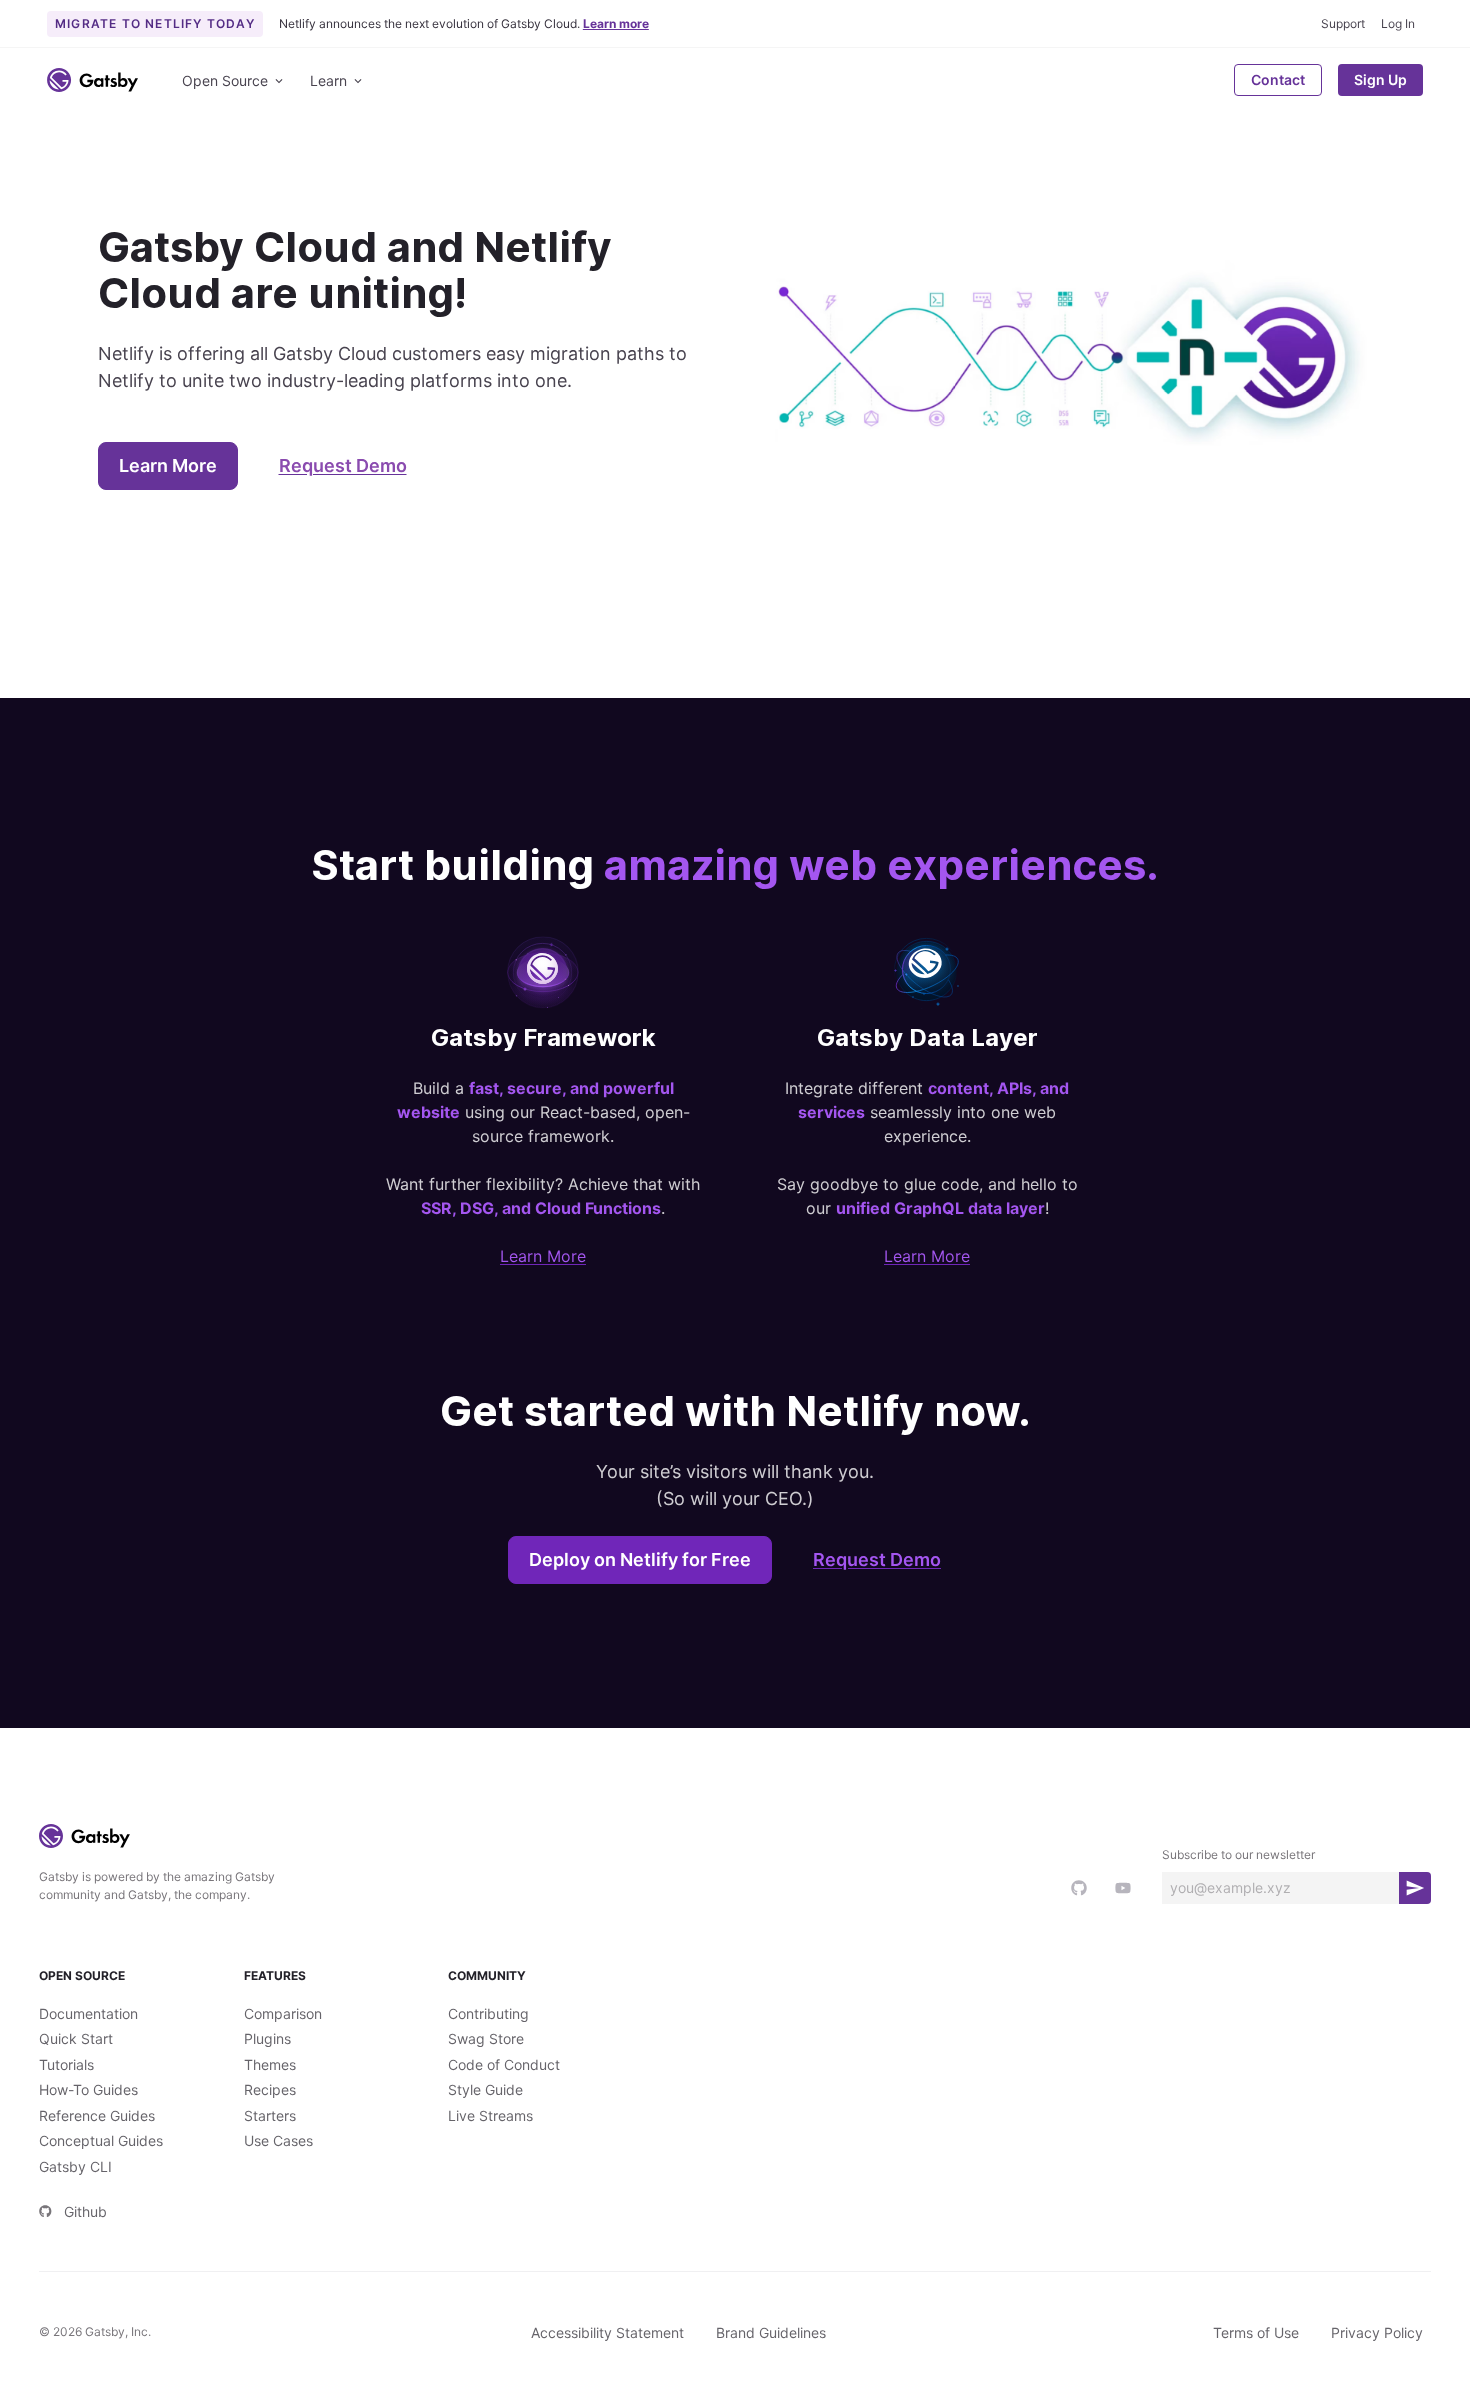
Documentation (88, 2013)
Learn (328, 80)
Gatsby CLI (75, 2166)
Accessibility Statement (607, 2332)
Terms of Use (1256, 2332)
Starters (270, 2115)
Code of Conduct (504, 2064)
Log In (1398, 23)
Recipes (270, 2089)
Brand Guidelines (771, 2332)
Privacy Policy (1377, 2332)
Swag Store (486, 2038)
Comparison (283, 2013)
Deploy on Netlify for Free (640, 1559)
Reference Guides (97, 2115)
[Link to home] (92, 80)
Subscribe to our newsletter (1238, 1854)
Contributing (488, 2013)
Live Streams (490, 2115)
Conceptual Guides (101, 2140)
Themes (270, 2064)
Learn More (168, 465)
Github (85, 2211)
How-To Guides (88, 2089)
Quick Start (76, 2038)
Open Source (225, 80)
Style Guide (485, 2089)
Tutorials (66, 2064)
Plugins (267, 2038)
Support (1343, 23)
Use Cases (278, 2140)
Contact (1278, 79)
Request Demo (343, 465)
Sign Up (1380, 79)
